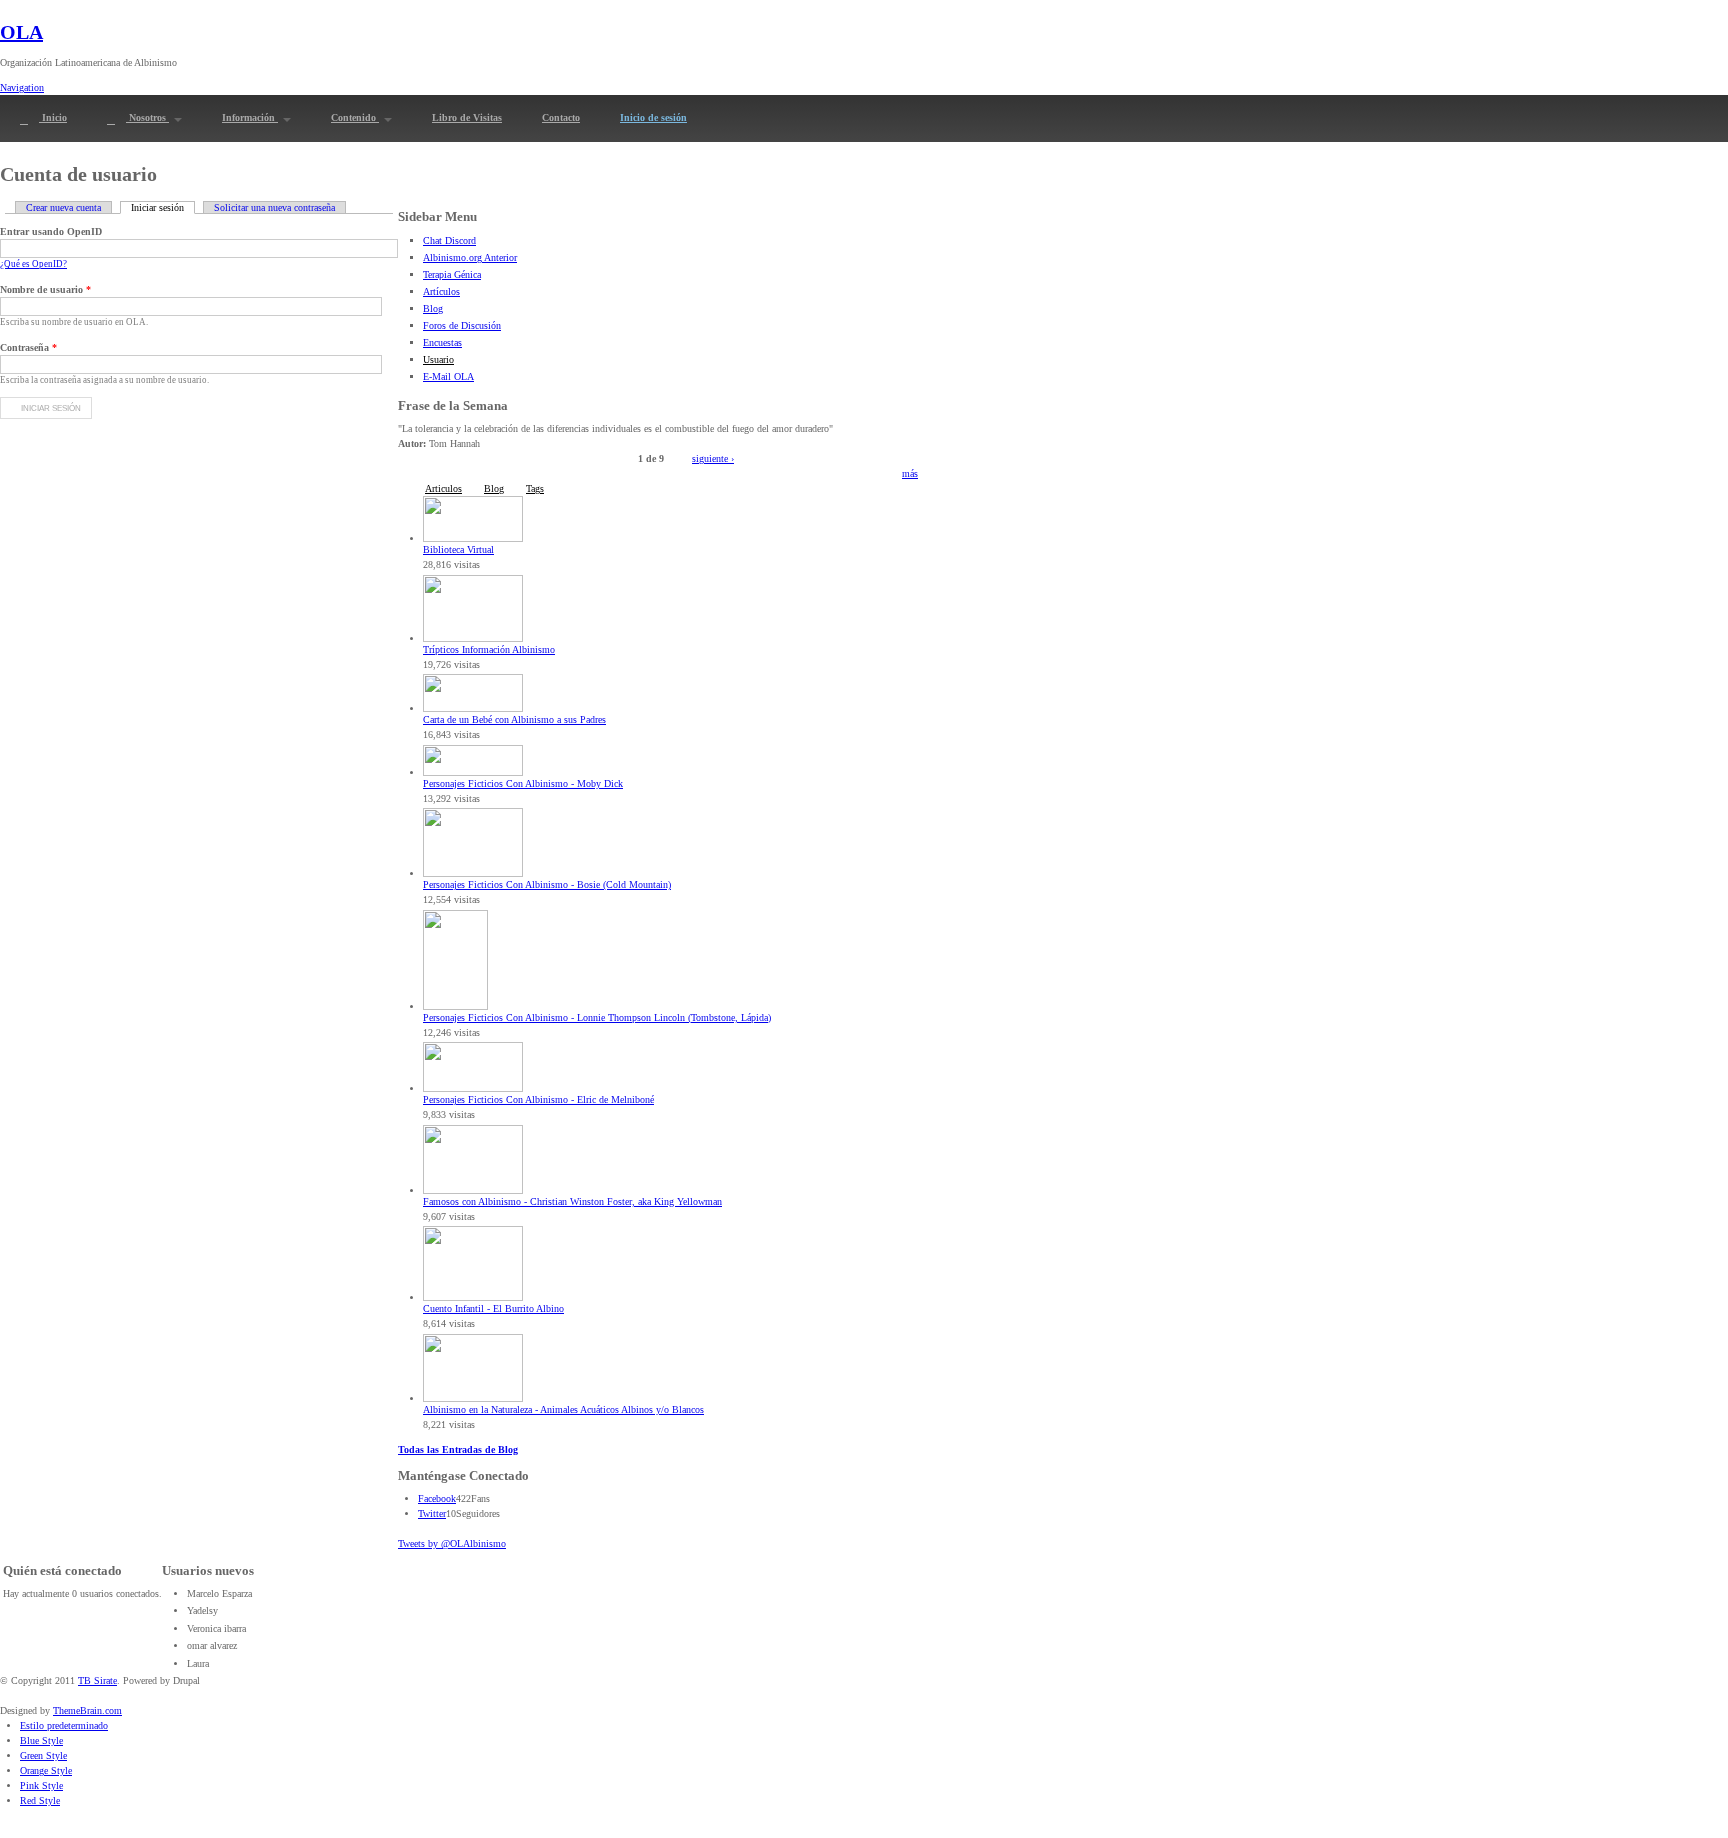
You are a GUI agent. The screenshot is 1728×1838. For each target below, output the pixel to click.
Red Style (40, 1800)
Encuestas (442, 342)
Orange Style (46, 1770)
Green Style (43, 1755)
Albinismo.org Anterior (470, 257)
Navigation (22, 87)
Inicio (53, 117)
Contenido (355, 117)
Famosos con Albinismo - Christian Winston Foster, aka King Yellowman (572, 1201)
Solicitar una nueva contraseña (274, 207)
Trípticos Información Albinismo (489, 649)
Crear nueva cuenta (63, 207)
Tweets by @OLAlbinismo (452, 1543)
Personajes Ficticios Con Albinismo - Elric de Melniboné (538, 1099)
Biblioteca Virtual (458, 549)
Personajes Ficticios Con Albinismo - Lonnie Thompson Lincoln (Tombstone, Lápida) (597, 1017)
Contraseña (28, 347)
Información (250, 117)
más (910, 473)
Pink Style (41, 1785)
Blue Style (41, 1740)
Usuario (438, 359)
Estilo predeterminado (64, 1725)
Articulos (443, 488)
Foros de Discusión (462, 325)
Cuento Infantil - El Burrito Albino (493, 1308)
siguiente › (713, 458)
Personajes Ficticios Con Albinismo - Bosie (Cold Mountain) (547, 884)
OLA (21, 32)
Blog (433, 308)
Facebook (437, 1498)
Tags (535, 488)
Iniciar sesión (163, 207)
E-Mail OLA (448, 376)
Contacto (561, 117)
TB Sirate (97, 1680)
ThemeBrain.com (87, 1710)
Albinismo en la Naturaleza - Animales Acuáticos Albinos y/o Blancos (563, 1409)
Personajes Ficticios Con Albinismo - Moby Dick (523, 783)
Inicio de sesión (653, 117)
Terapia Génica (452, 274)
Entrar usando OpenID (51, 231)
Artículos (441, 291)
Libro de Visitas (467, 117)
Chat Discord (449, 240)
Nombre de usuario (45, 289)
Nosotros (147, 117)
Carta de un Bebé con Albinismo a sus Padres (514, 719)
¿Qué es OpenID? (33, 264)
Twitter (432, 1513)
